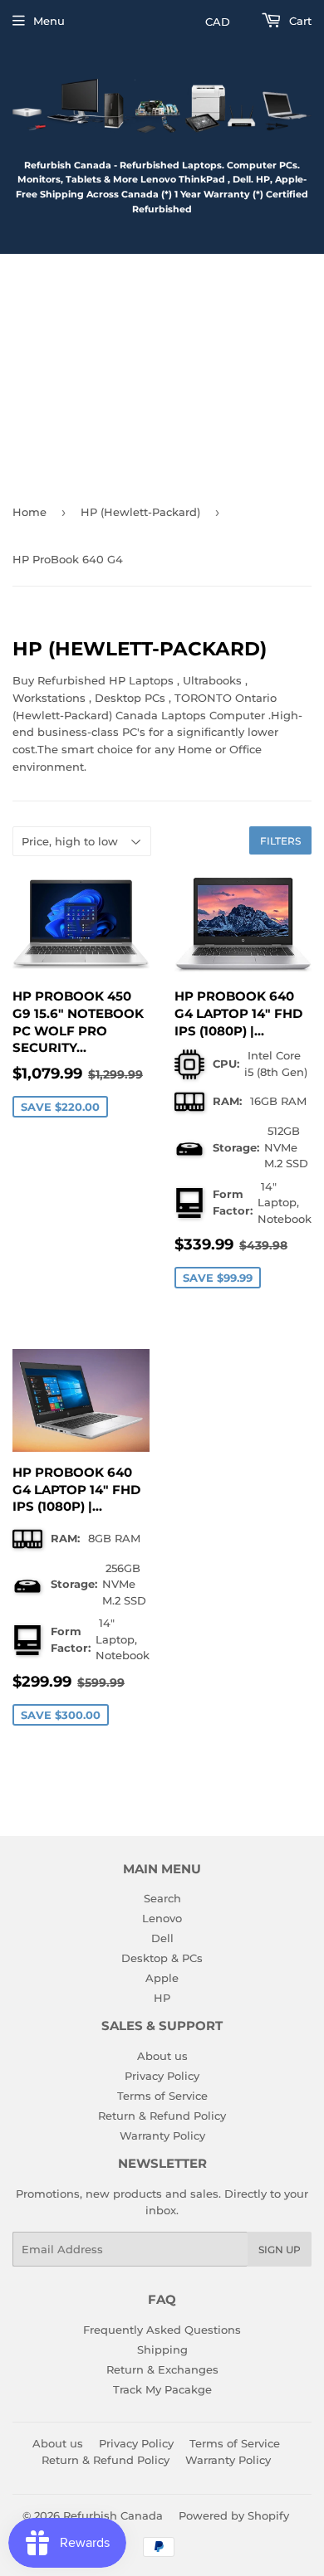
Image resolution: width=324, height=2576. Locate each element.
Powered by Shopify (234, 2515)
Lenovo (162, 1918)
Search (162, 1898)
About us (162, 2056)
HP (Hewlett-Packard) (140, 512)
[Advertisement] (162, 373)
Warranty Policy (162, 2135)
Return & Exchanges (162, 2369)
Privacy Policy (162, 2076)
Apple (162, 1978)
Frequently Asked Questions (162, 2330)
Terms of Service (162, 2096)
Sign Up (280, 2250)
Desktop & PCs (162, 1958)
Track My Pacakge (162, 2389)
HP (162, 1998)
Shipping (162, 2350)
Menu (49, 21)
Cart (299, 21)
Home (29, 512)
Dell (162, 1938)
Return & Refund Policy (162, 2116)
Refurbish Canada (113, 2515)
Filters (280, 841)
